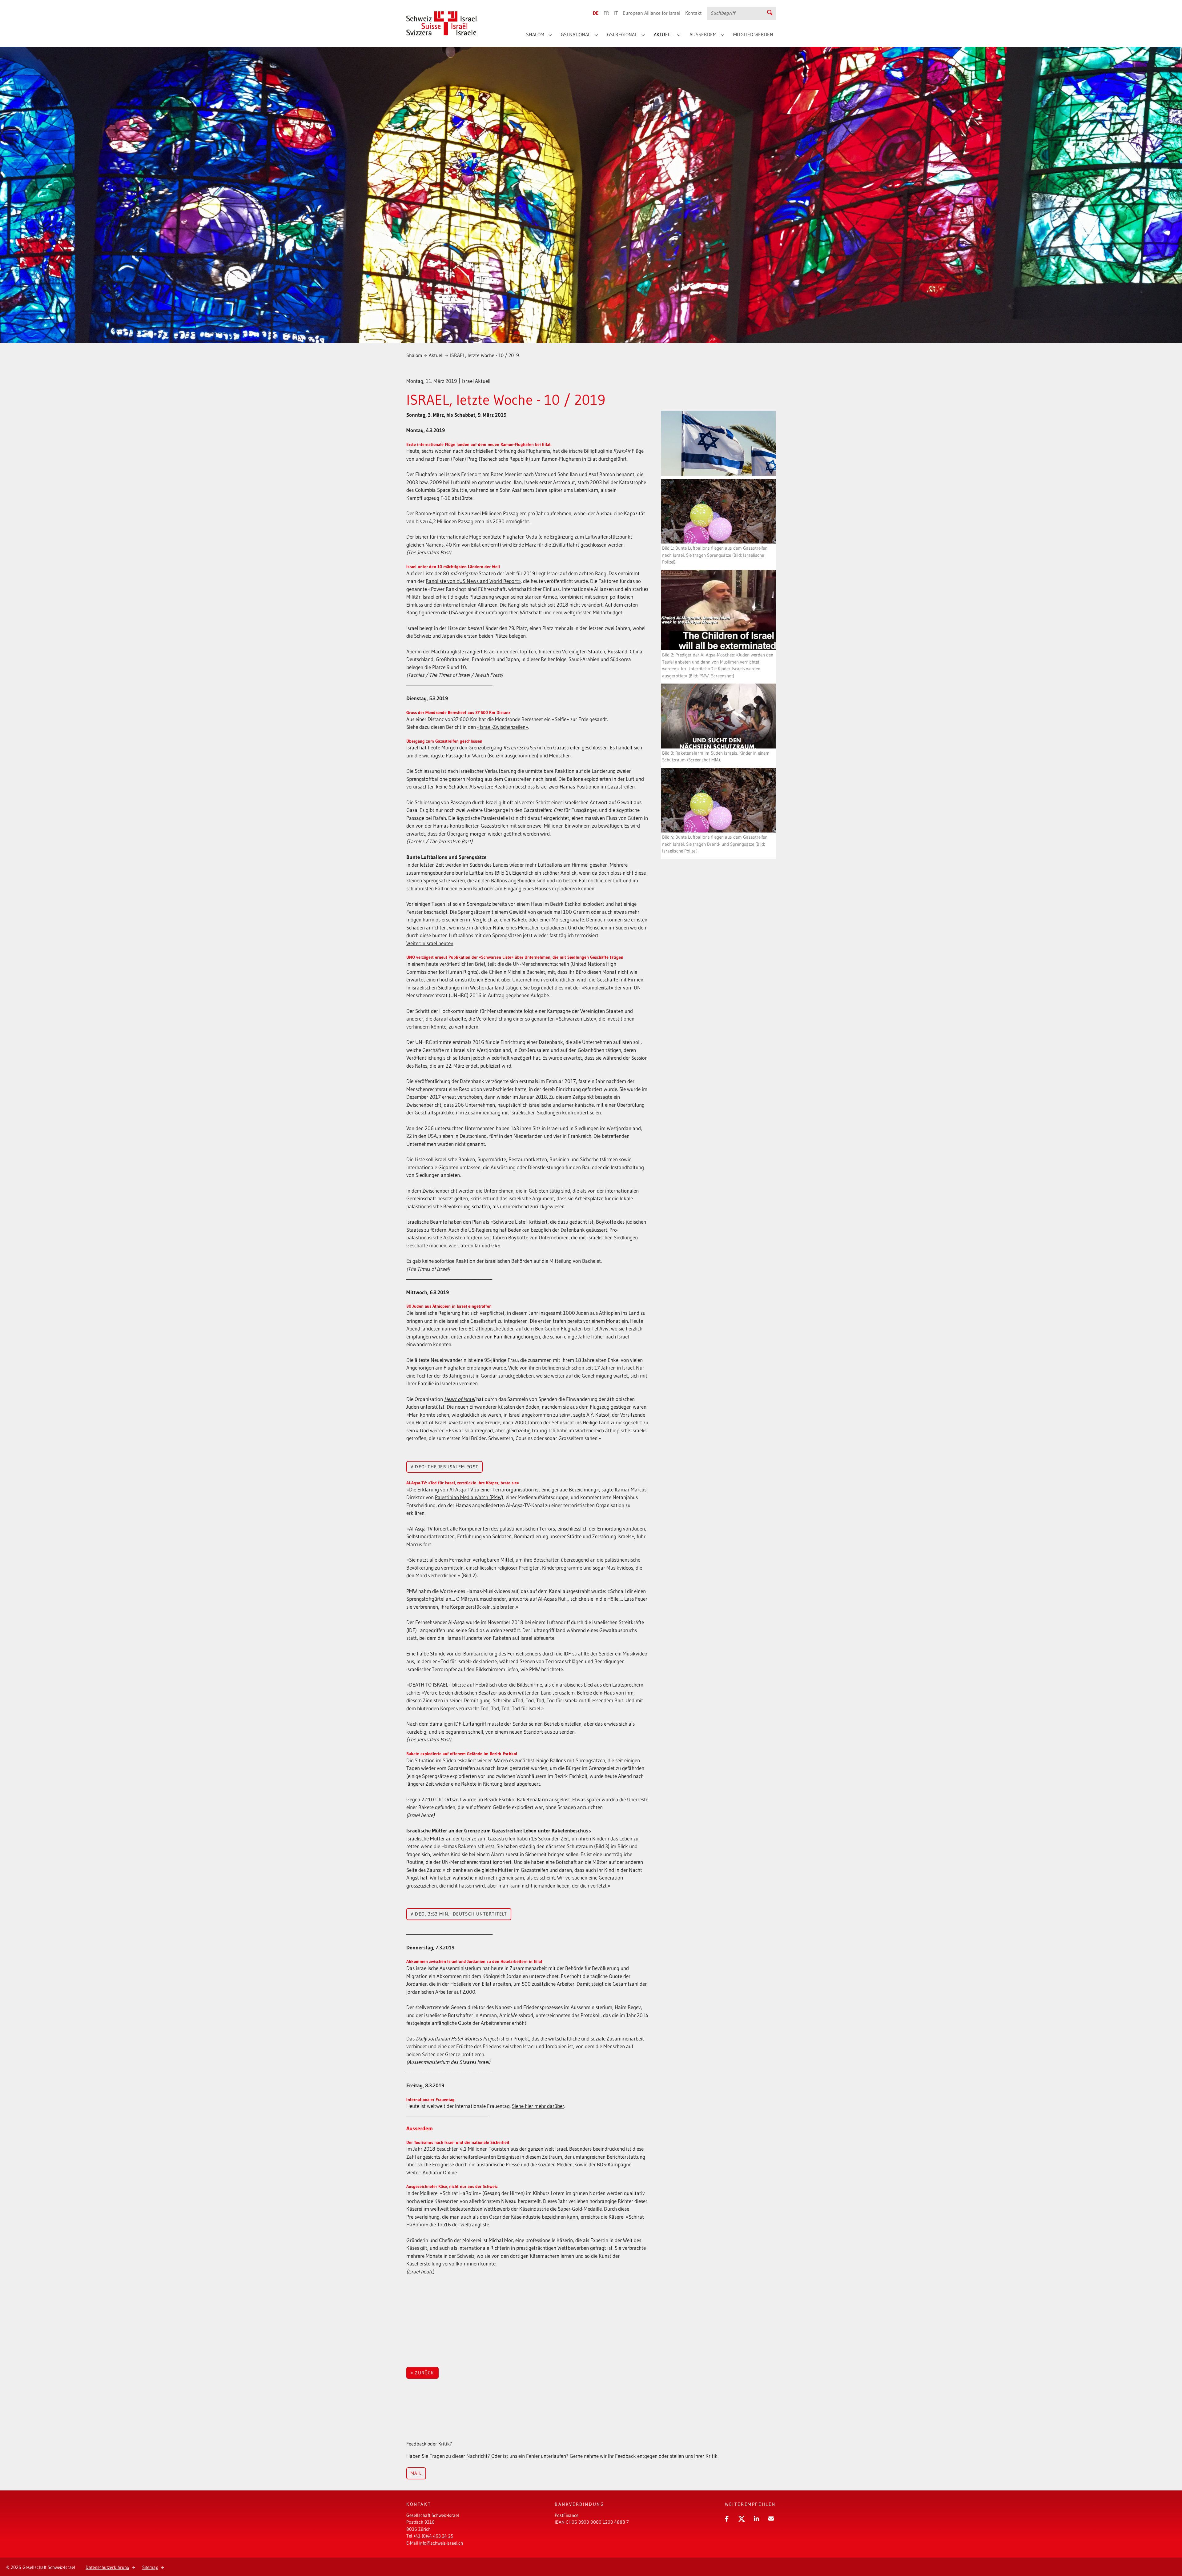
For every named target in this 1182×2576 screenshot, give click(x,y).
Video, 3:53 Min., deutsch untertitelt (459, 1914)
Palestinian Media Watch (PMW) (469, 1497)
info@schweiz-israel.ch (441, 2543)
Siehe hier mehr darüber (538, 2106)
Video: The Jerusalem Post (444, 1467)
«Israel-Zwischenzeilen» (503, 727)
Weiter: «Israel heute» (430, 943)
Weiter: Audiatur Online (432, 2172)
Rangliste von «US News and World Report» (473, 581)
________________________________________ (449, 683)
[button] (726, 2518)
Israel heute (420, 2271)
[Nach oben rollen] (1168, 2550)
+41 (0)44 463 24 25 (433, 2536)
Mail (416, 2473)
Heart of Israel (460, 1399)
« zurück (422, 2373)
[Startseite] (442, 18)
